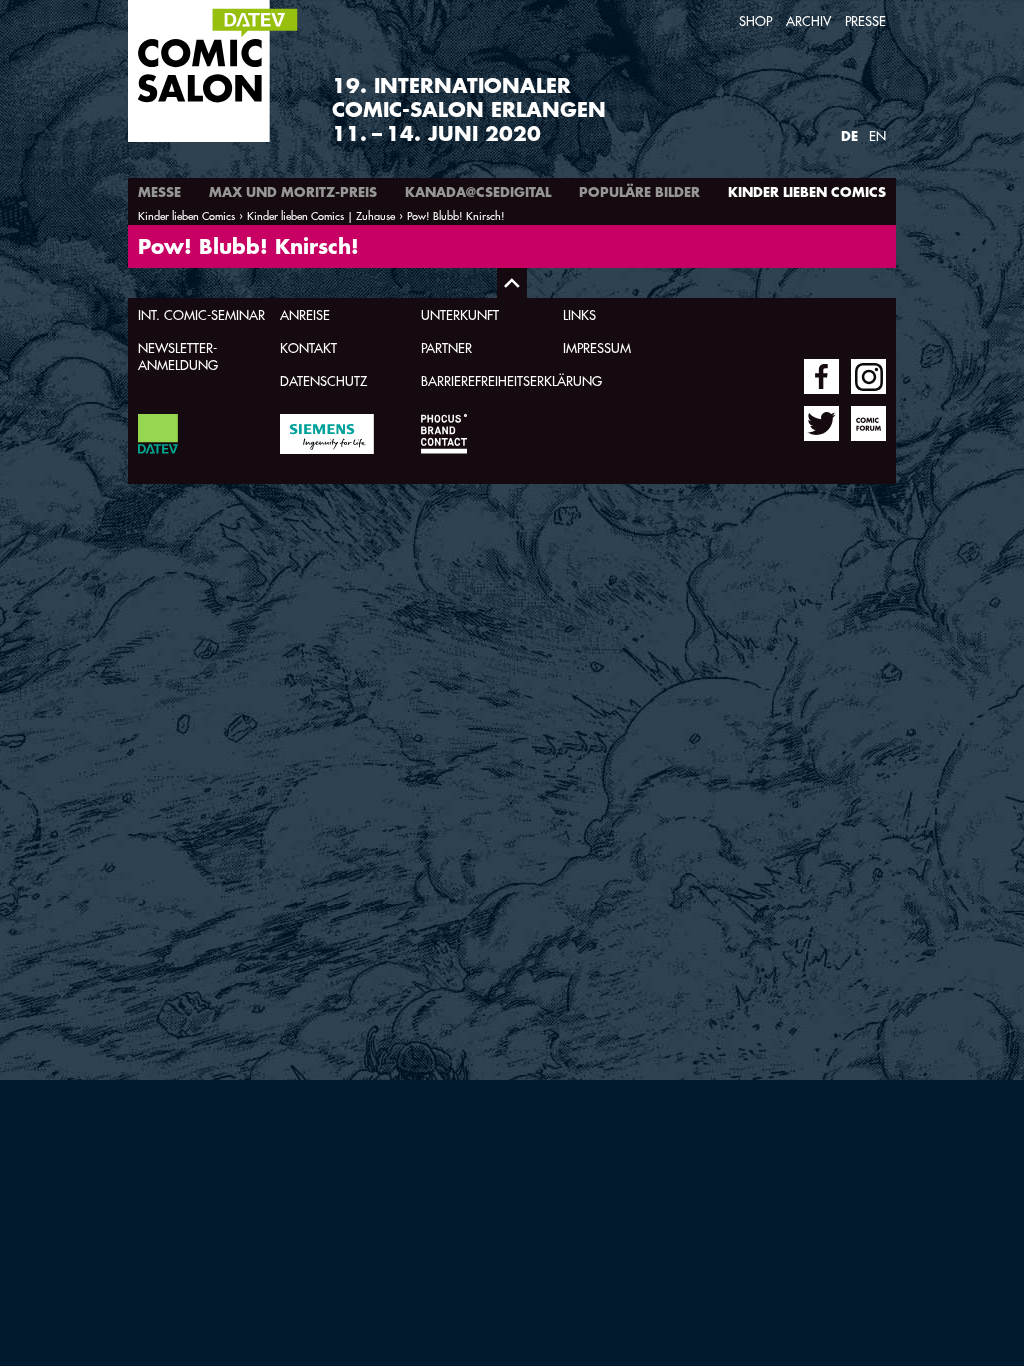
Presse (865, 20)
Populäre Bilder (639, 192)
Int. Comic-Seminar (201, 314)
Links (579, 314)
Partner (446, 347)
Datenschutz (323, 380)
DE (849, 136)
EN (877, 135)
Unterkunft (460, 314)
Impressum (597, 347)
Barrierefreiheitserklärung (511, 380)
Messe (159, 192)
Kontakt (308, 347)
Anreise (305, 314)
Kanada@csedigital (478, 192)
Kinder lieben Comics (807, 192)
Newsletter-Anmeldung (178, 356)
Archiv (808, 20)
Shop (755, 20)
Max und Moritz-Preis (293, 192)
